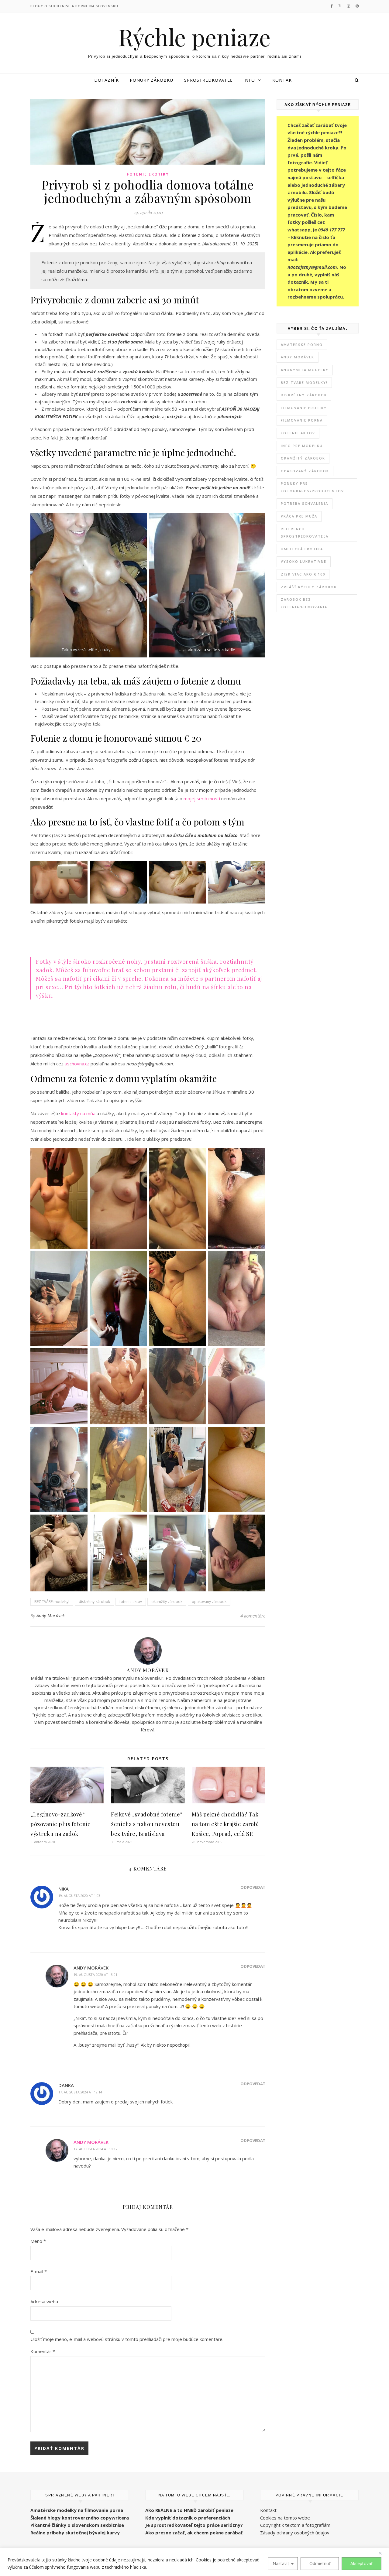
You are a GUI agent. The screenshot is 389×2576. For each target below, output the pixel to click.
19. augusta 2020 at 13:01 (95, 1975)
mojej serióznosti (202, 798)
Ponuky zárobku (151, 80)
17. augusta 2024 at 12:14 (80, 2092)
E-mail (39, 2271)
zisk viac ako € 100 (303, 574)
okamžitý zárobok (167, 1602)
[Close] (383, 2553)
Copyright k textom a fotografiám (295, 2525)
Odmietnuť (320, 2563)
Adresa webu (44, 2301)
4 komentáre (253, 1616)
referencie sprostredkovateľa (305, 533)
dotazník (298, 282)
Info (249, 80)
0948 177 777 (332, 230)
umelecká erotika (302, 549)
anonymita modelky (305, 370)
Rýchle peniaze (195, 37)
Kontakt (284, 80)
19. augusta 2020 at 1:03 (79, 1896)
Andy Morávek (51, 1616)
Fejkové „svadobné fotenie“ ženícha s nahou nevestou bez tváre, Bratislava (147, 1824)
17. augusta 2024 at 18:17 (95, 2149)
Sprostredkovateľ (208, 80)
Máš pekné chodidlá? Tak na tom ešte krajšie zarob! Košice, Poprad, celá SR (225, 1824)
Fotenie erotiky (148, 174)
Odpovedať (253, 1887)
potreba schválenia (305, 503)
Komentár (43, 2351)
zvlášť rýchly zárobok (309, 587)
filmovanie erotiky (304, 408)
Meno (38, 2241)
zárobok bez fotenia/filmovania (304, 603)
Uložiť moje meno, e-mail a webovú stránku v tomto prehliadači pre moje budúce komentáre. (127, 2339)
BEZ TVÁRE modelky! (52, 1602)
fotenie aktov (131, 1602)
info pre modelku (302, 446)
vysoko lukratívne (304, 561)
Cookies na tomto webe (285, 2518)
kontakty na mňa (78, 1113)
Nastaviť (281, 2563)
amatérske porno (302, 345)
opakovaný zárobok (209, 1602)
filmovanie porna (302, 420)
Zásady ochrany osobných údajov (295, 2533)
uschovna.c (76, 1064)
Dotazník (107, 80)
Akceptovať (361, 2563)
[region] (194, 2562)
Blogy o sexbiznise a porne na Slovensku (74, 6)
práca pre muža (299, 516)
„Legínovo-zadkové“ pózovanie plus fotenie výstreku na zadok (60, 1824)
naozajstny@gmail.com (312, 267)
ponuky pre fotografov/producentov (312, 487)
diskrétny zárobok (94, 1602)
